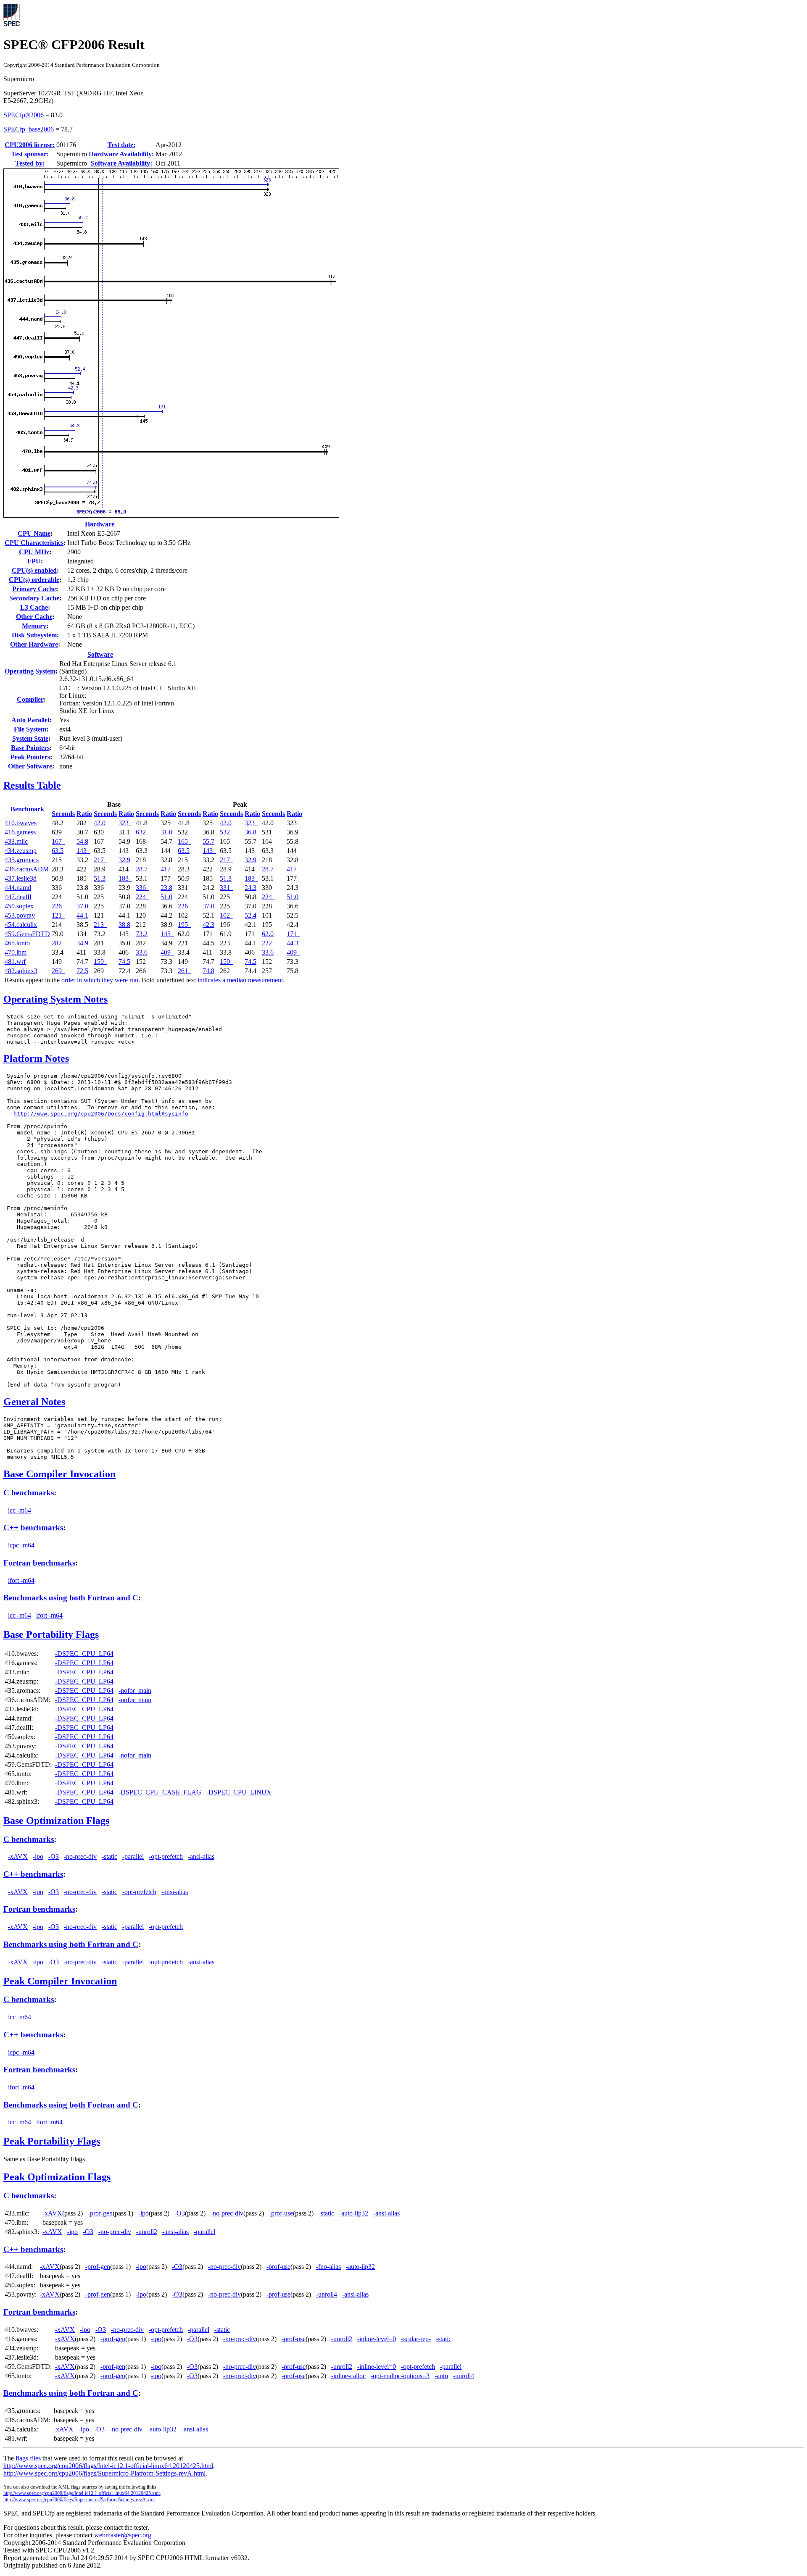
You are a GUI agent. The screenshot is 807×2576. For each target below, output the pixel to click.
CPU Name (34, 533)
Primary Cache (34, 589)
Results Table (32, 785)
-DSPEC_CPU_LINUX (239, 1792)
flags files (28, 2458)
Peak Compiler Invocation (60, 1981)
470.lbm (16, 952)
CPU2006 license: (30, 145)
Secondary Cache (34, 598)
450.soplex (19, 906)
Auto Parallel (30, 720)
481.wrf (15, 962)
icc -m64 (20, 1510)
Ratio (84, 814)
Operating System (30, 671)
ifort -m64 (21, 1580)
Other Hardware (34, 644)
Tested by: (30, 163)
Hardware (100, 524)
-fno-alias (328, 2267)
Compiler (30, 699)
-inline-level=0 (377, 2339)
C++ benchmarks (33, 1527)
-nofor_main (135, 1691)
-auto (441, 2376)
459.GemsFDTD (27, 934)
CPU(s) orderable (34, 580)
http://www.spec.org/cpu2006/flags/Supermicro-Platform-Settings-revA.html (104, 2473)
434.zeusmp (21, 851)
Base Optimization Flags (56, 1821)
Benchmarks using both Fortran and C (71, 1598)
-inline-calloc (348, 2376)
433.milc (16, 841)
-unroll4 (327, 2294)
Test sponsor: (30, 154)
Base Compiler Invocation (59, 1474)
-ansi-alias (201, 1856)
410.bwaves (21, 823)
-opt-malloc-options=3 (400, 2376)
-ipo (38, 1856)
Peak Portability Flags (52, 2141)
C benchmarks (29, 1493)
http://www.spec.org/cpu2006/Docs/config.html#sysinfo (101, 1114)
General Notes (34, 1402)
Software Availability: (121, 163)
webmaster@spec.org (123, 2535)
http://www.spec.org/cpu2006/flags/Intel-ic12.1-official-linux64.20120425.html (108, 2466)
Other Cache (34, 617)
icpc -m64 (21, 1545)
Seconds (63, 814)
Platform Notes (36, 1058)
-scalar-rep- (416, 2339)
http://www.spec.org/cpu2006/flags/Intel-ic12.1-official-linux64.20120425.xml (82, 2493)
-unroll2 (147, 2232)
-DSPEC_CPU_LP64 (84, 1654)
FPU (34, 561)
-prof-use (281, 2213)
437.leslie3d (21, 878)
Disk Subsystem (34, 635)
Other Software (30, 766)
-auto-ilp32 (354, 2213)
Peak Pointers (30, 757)
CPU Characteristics (34, 543)
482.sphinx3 (21, 971)
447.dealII (18, 897)
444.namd (18, 888)
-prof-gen (100, 2213)
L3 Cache (34, 607)
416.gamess (20, 832)
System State (30, 738)
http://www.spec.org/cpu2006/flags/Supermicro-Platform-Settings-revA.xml (79, 2500)
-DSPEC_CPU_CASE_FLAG (160, 1792)
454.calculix (21, 925)
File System (30, 729)
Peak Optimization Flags (57, 2177)
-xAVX (18, 1856)
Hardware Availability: (121, 154)
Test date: (121, 145)
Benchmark (27, 809)
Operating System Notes (55, 999)
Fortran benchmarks (39, 1563)
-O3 (54, 1856)
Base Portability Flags (51, 1634)
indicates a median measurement (240, 980)
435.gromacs (22, 860)
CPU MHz (34, 552)
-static (109, 1856)
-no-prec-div (80, 1856)
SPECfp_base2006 (29, 129)
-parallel (133, 1856)
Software (100, 654)
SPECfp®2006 (24, 115)
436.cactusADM (27, 869)
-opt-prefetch (166, 1856)
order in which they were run (100, 980)
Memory (34, 626)
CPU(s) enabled (34, 570)
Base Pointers (30, 748)
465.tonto (17, 943)
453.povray (20, 915)
